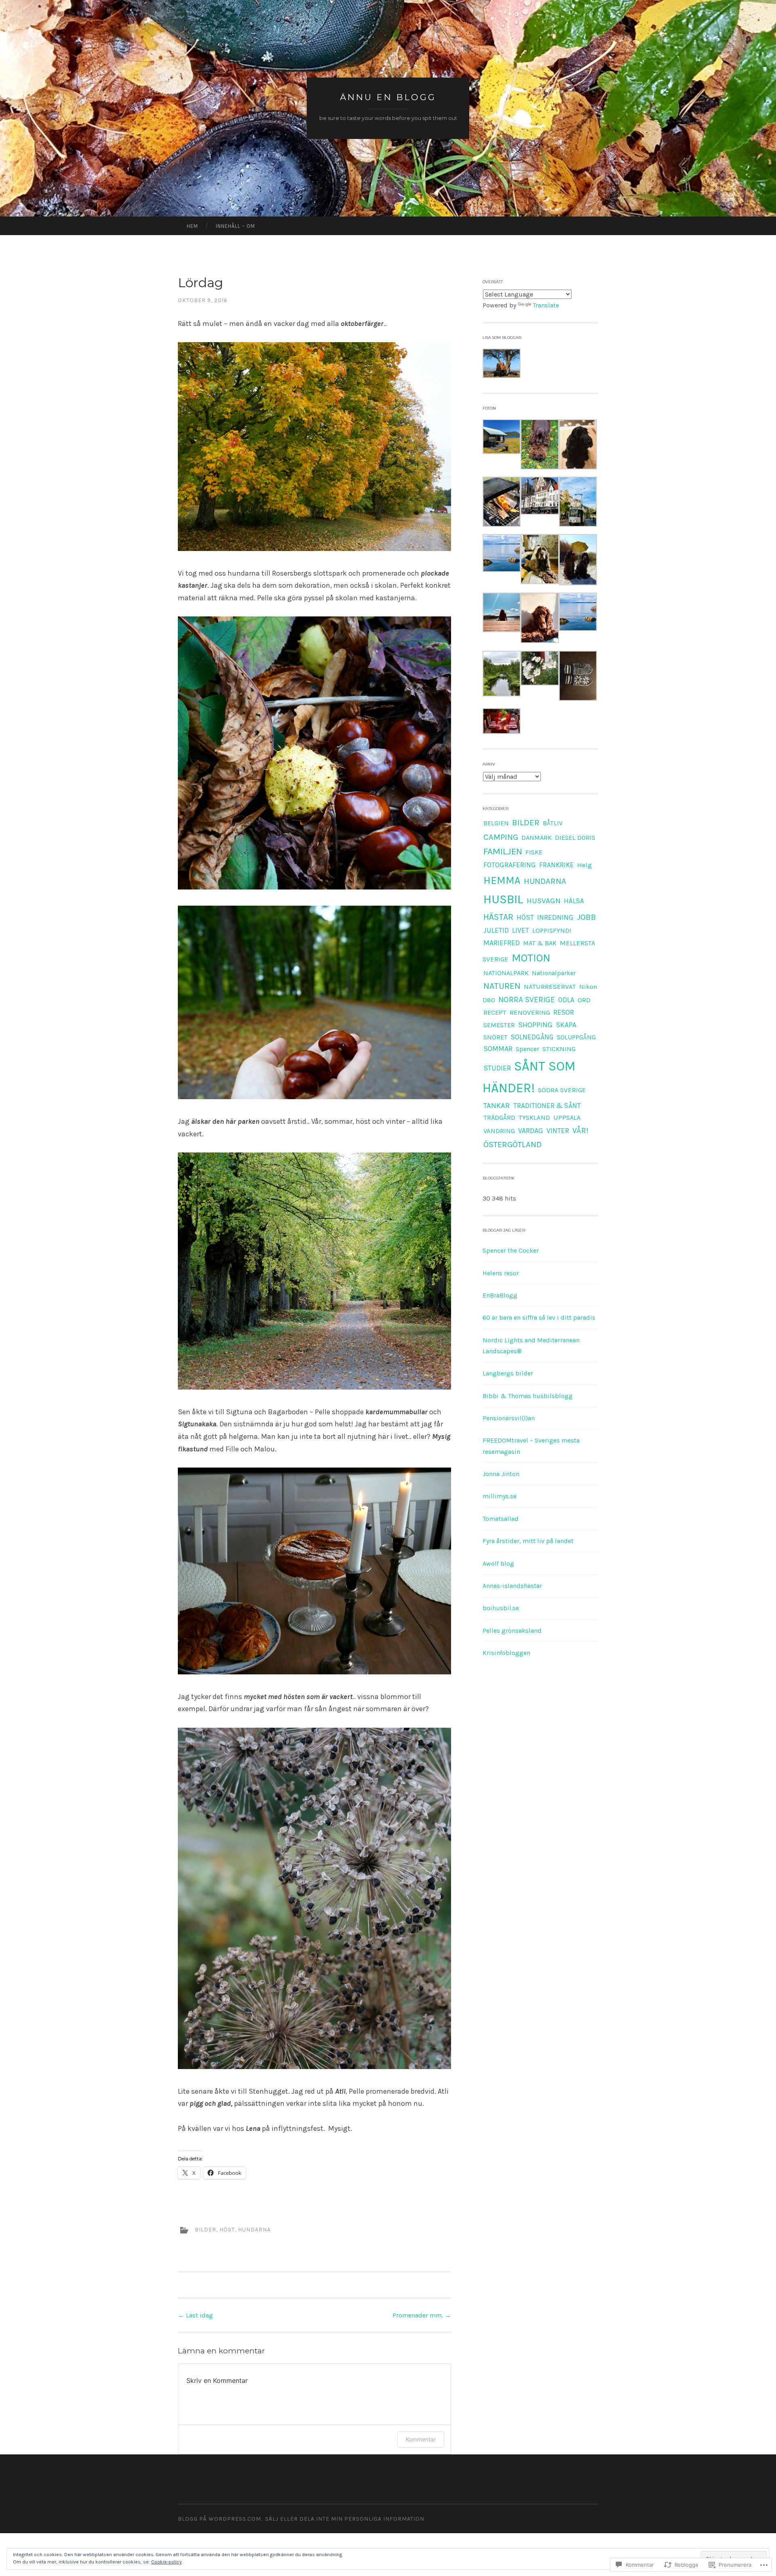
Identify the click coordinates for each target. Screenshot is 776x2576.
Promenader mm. (422, 2315)
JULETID (496, 930)
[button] (502, 365)
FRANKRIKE (557, 865)
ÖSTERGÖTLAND (512, 1144)
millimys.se (500, 1496)
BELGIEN (496, 823)
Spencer (527, 1049)
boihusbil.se (501, 1608)
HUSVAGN (544, 901)
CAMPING (501, 837)
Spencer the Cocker (511, 1250)
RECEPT (495, 1013)
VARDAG (531, 1131)
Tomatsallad (501, 1519)
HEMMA (502, 880)
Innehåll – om (235, 226)
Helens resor (501, 1273)
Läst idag (195, 2315)
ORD (584, 1000)
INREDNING (555, 917)
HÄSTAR (498, 917)
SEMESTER (499, 1025)
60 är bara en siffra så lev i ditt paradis (539, 1317)
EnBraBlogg (500, 1295)
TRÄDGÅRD (499, 1118)
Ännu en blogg (388, 97)
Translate (546, 305)
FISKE (534, 852)
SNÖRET (496, 1037)
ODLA (566, 1000)
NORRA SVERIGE (527, 1000)
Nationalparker (554, 973)
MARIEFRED (502, 943)
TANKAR (497, 1106)
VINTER (558, 1131)
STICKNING (559, 1049)
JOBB (586, 917)
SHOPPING (535, 1025)
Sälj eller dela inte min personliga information (345, 2519)
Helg (585, 865)
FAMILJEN (503, 851)
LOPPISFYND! (552, 931)
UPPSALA (567, 1118)
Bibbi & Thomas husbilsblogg (528, 1396)
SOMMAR (498, 1049)
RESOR (564, 1012)
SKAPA (566, 1025)
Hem (192, 226)
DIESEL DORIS (575, 838)
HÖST (227, 2230)
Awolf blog (498, 1563)
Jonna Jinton (501, 1474)
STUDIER (497, 1068)
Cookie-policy (167, 2562)
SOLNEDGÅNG (532, 1037)
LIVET (521, 930)
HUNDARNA (254, 2230)
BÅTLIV (553, 823)
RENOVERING (530, 1013)
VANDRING (499, 1131)
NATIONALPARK (506, 973)
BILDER (206, 2230)
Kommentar (421, 2439)
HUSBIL (503, 899)
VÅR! (580, 1130)
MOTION (531, 958)
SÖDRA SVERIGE (562, 1090)
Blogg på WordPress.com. (220, 2519)
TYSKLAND (534, 1118)
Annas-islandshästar (512, 1586)
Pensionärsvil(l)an (509, 1418)
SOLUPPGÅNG (576, 1037)
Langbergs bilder (508, 1373)
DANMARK (537, 838)
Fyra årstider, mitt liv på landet (528, 1541)
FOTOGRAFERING (510, 865)
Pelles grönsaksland (512, 1631)
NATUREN (502, 986)
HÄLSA (574, 901)
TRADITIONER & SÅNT (547, 1106)
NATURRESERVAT (550, 986)
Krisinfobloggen (506, 1653)
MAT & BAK (540, 943)
